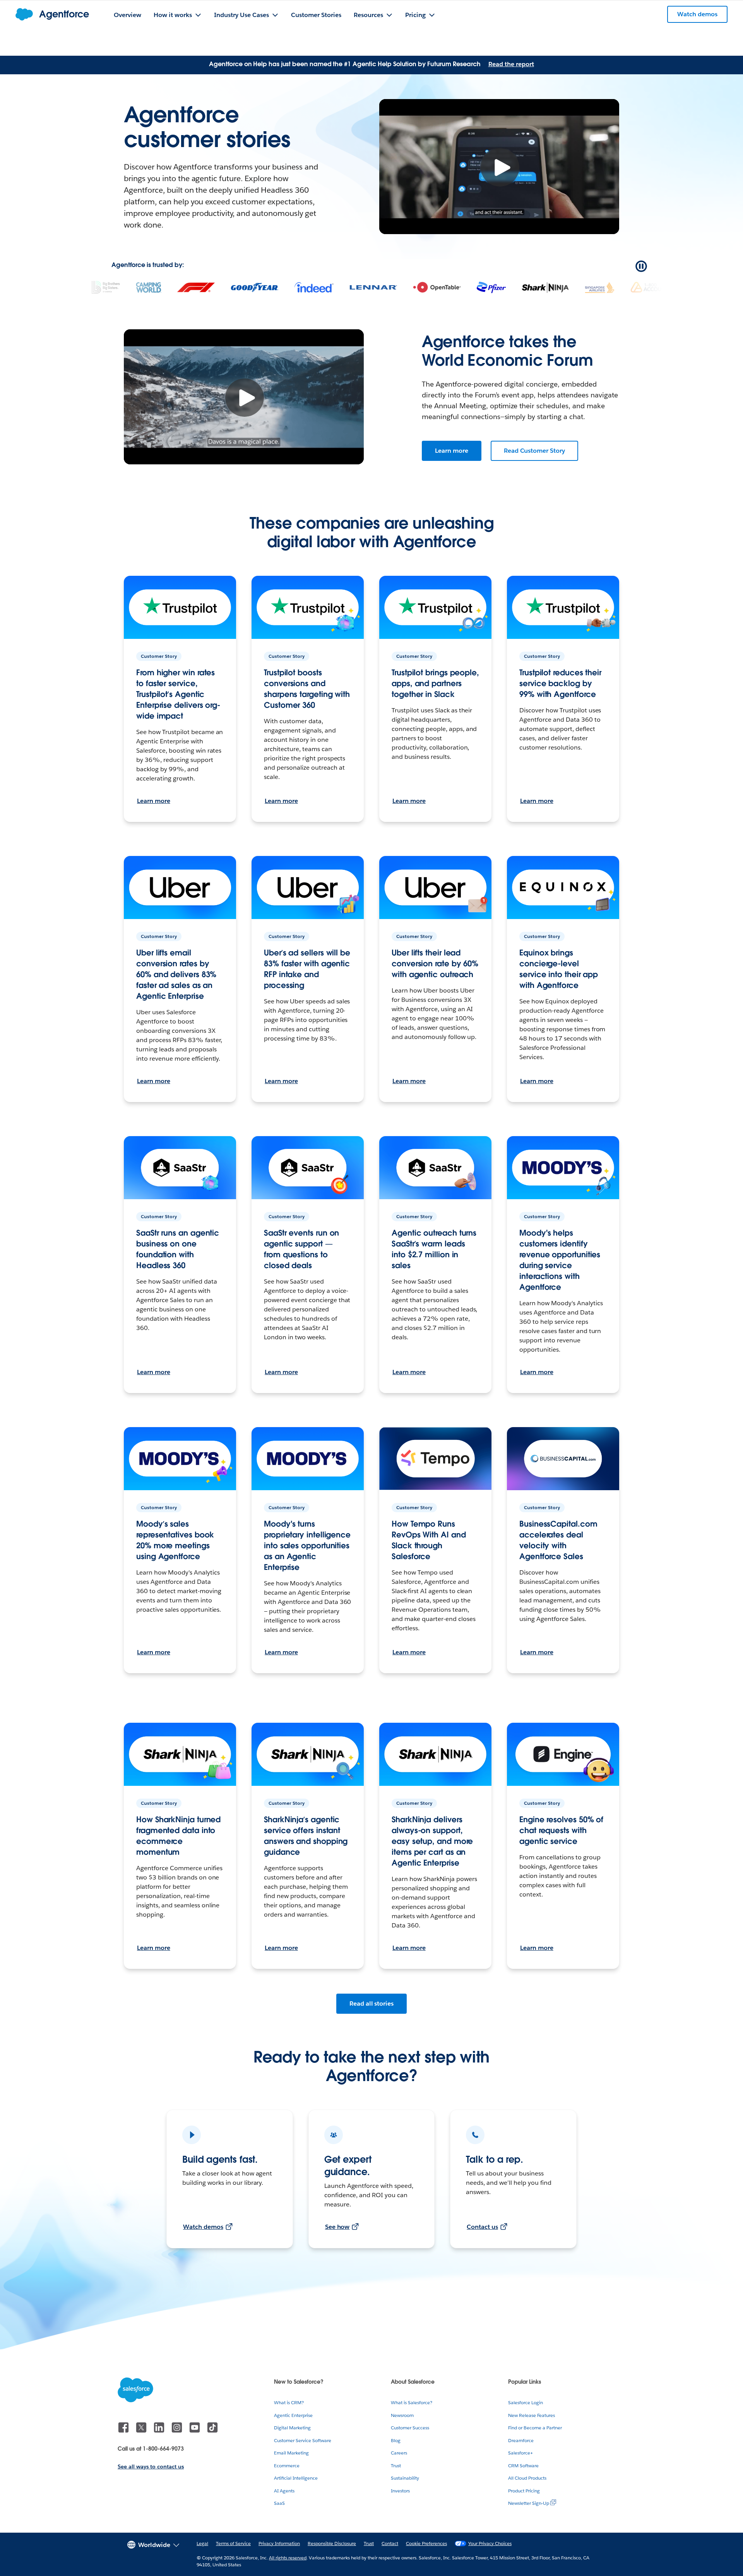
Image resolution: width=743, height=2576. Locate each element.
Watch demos (203, 2227)
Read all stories (372, 2003)
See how (337, 2227)
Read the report (511, 64)
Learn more (452, 451)
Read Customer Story (534, 451)
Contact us (482, 2227)
